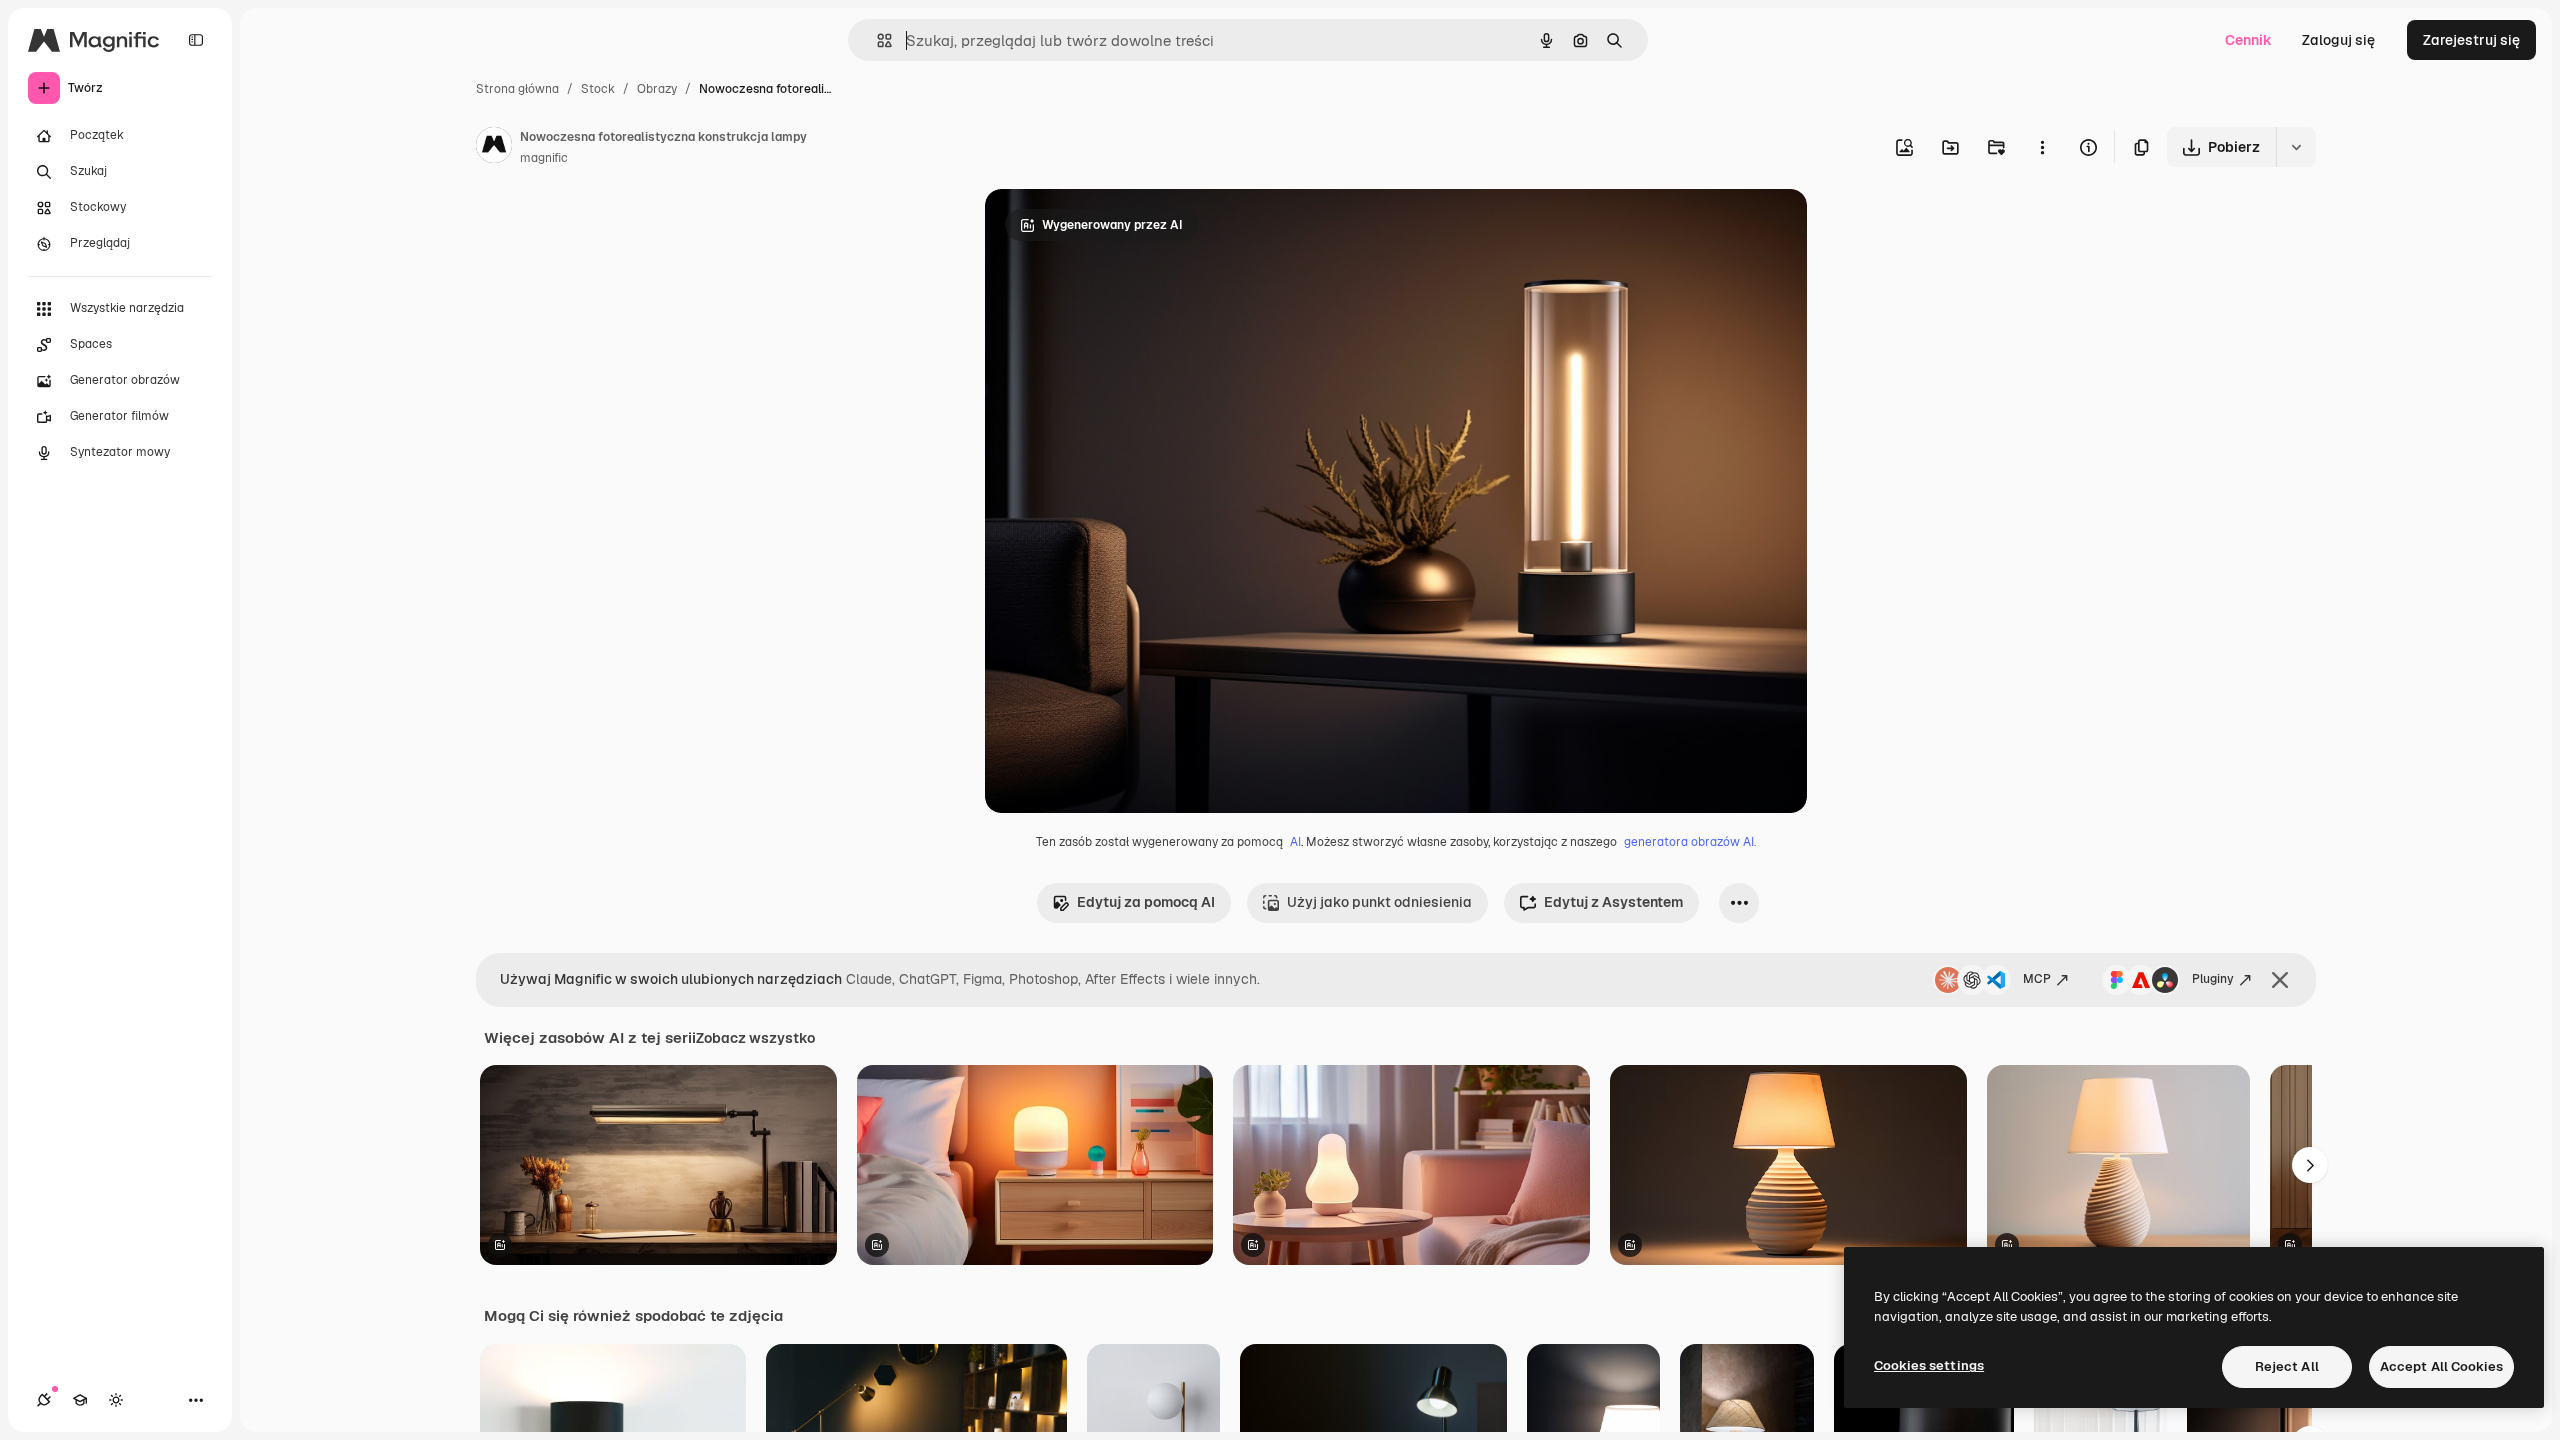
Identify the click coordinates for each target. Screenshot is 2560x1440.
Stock (598, 89)
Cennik (2248, 40)
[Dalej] (2310, 1165)
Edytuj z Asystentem (1613, 902)
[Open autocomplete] (876, 40)
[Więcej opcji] (2042, 147)
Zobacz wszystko (755, 1038)
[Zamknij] (2280, 980)
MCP (2037, 979)
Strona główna (517, 89)
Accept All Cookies (2441, 1366)
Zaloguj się (2338, 40)
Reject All (2287, 1366)
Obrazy (657, 89)
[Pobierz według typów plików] (2296, 147)
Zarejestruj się (2471, 40)
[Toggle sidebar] (196, 40)
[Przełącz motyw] (116, 1400)
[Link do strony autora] (494, 148)
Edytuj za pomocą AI (1146, 902)
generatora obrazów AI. (1690, 842)
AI (1295, 842)
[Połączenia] (44, 1400)
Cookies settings (1929, 1365)
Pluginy (2213, 979)
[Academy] (80, 1400)
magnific (544, 158)
